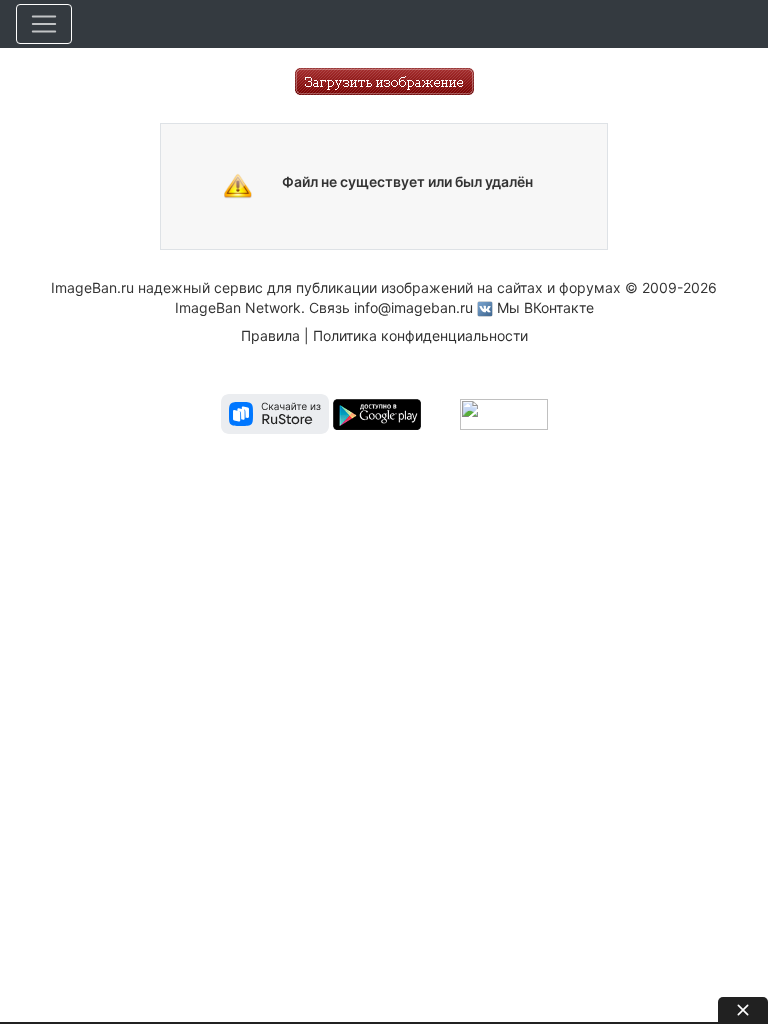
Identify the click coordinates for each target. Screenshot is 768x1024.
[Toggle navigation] (44, 24)
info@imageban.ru (413, 307)
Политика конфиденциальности (420, 335)
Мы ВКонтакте (545, 307)
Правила (270, 335)
